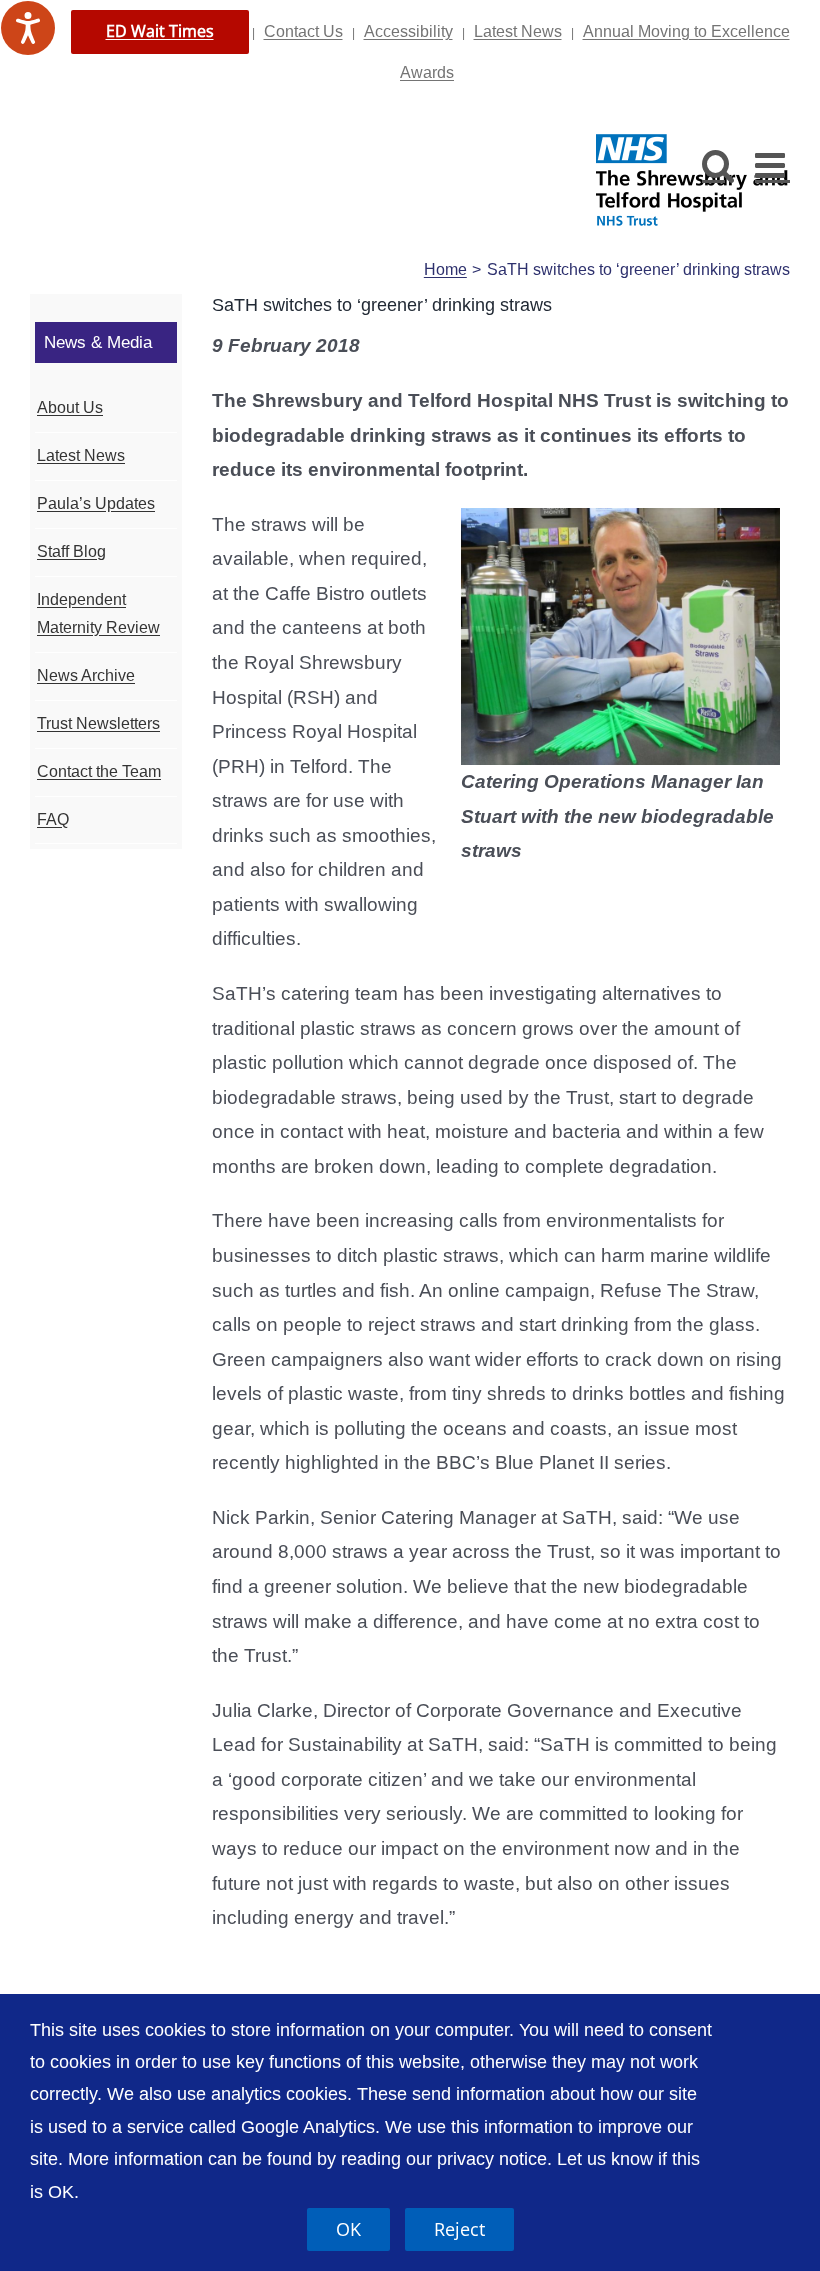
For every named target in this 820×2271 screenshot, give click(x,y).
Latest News (518, 31)
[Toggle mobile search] (718, 164)
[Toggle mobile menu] (772, 164)
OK (348, 2229)
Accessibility (408, 31)
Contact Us (303, 31)
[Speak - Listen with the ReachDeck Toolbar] (28, 28)
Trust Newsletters (98, 723)
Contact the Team (99, 771)
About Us (70, 407)
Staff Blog (71, 551)
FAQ (53, 819)
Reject (459, 2229)
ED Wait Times (160, 31)
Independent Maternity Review (98, 614)
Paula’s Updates (96, 503)
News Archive (86, 675)
